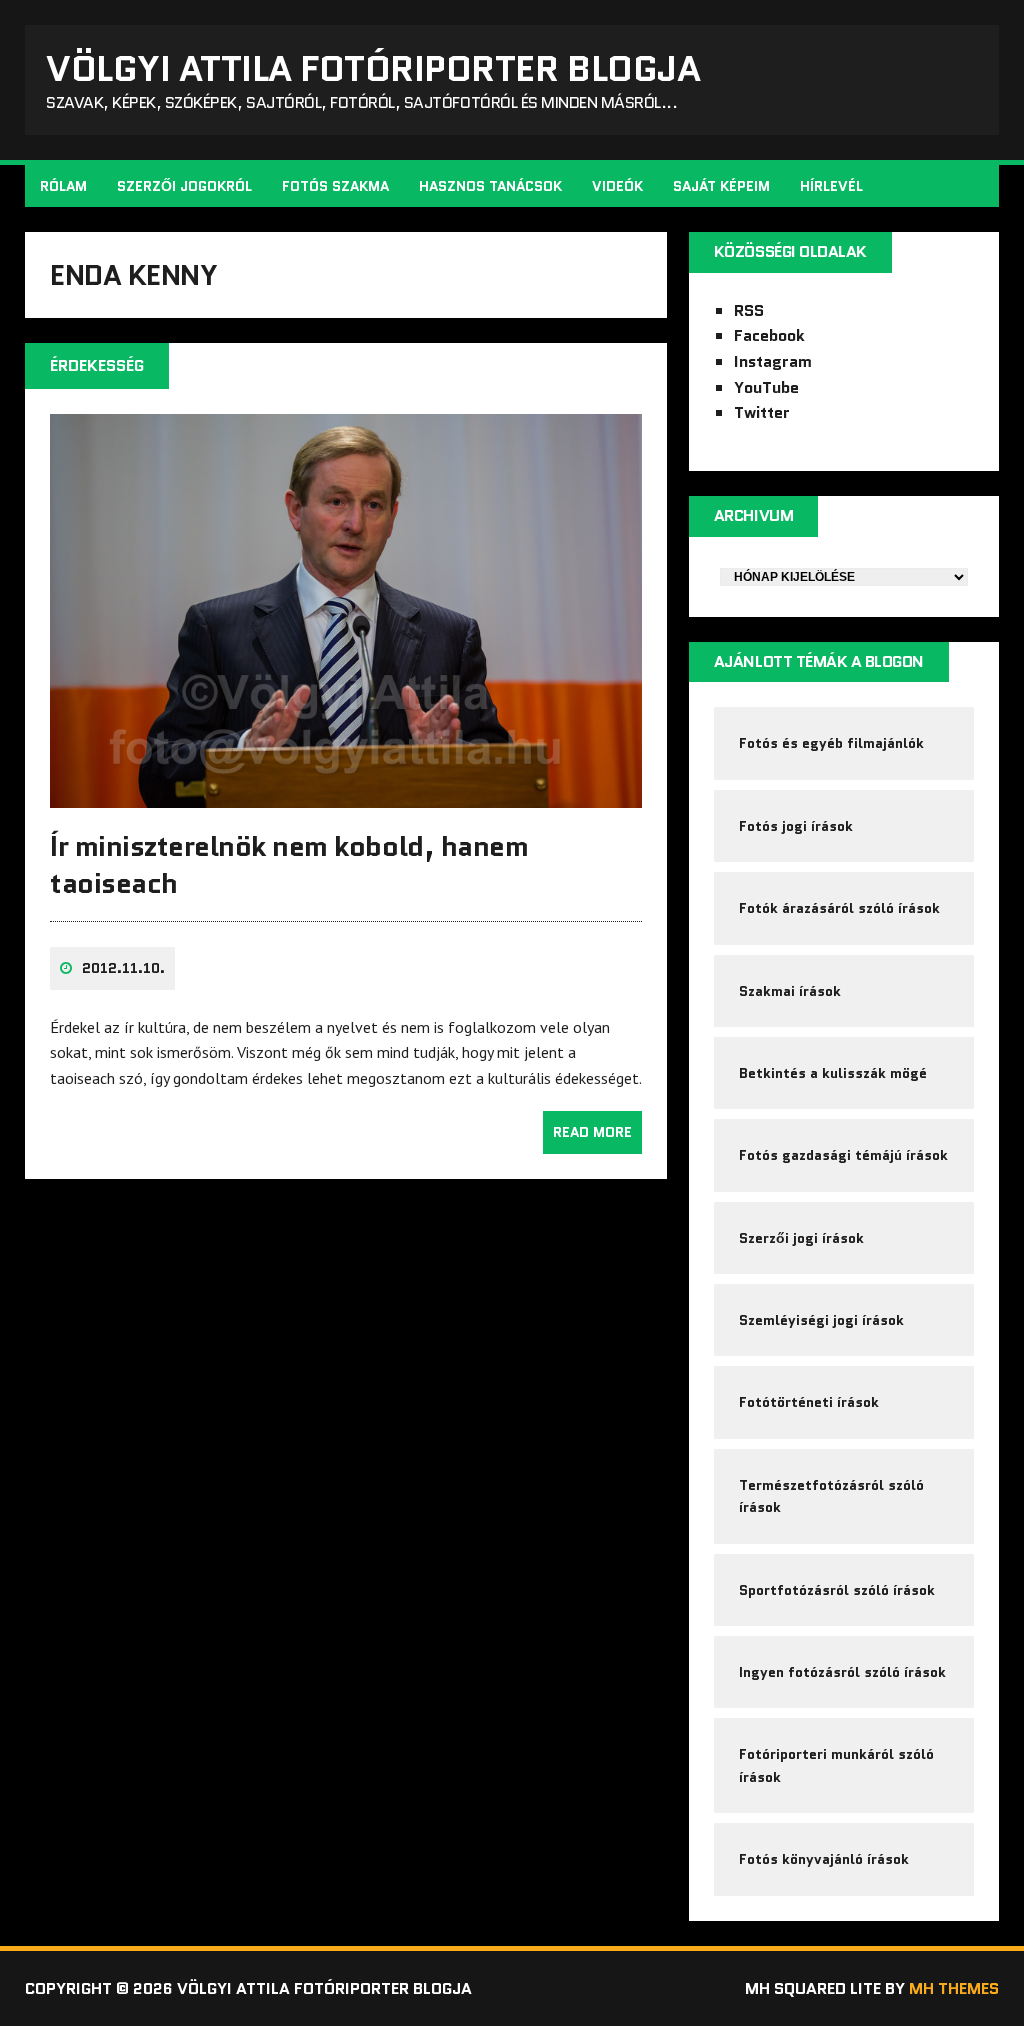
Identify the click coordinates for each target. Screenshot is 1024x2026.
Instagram (773, 361)
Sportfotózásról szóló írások (837, 1590)
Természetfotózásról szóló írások (831, 1496)
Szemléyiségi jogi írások (821, 1320)
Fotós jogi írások (796, 826)
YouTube (766, 387)
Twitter (762, 412)
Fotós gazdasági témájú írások (843, 1155)
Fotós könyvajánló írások (824, 1859)
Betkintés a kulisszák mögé (833, 1073)
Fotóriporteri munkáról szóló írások (836, 1765)
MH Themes (954, 1988)
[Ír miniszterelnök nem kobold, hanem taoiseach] (346, 795)
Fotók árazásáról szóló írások (839, 908)
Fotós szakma (335, 186)
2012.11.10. (123, 968)
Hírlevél (831, 186)
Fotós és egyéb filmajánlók (831, 743)
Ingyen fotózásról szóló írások (842, 1672)
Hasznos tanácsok (490, 186)
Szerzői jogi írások (801, 1238)
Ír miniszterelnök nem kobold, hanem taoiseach (289, 864)
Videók (617, 186)
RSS (749, 310)
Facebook (769, 335)
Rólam (63, 186)
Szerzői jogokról (184, 186)
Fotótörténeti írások (809, 1402)
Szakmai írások (790, 991)
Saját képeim (721, 186)
